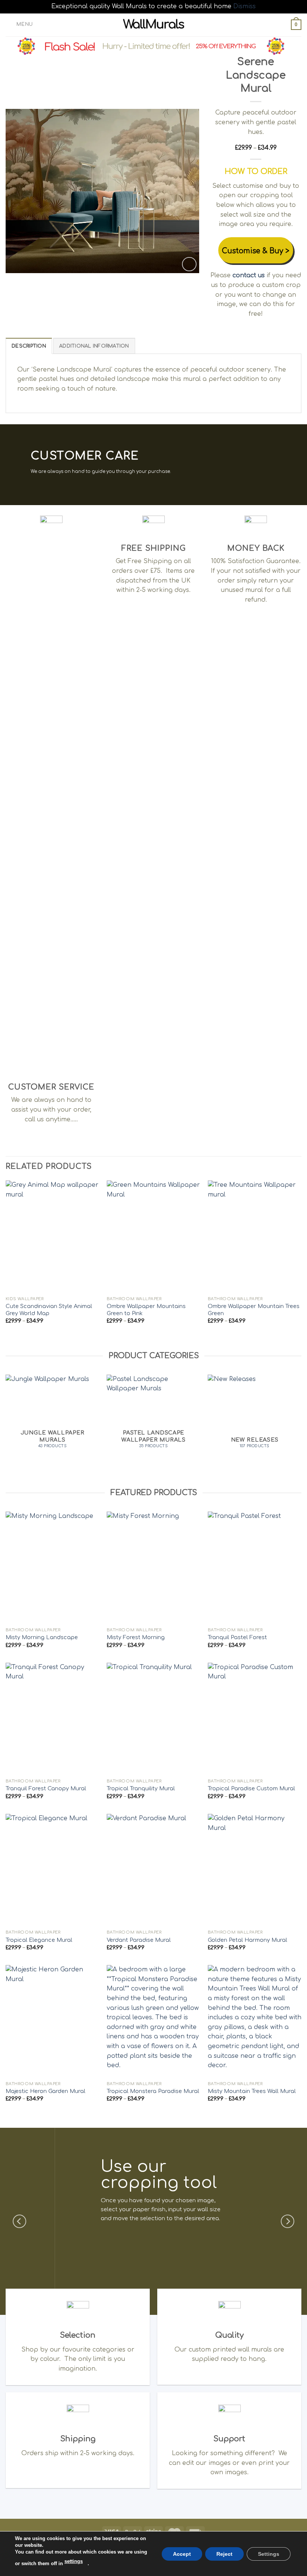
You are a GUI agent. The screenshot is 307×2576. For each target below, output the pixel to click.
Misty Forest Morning (136, 1637)
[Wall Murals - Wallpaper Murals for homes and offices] (154, 25)
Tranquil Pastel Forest (237, 1637)
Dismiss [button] (244, 6)
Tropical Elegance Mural (39, 1940)
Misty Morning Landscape (42, 1637)
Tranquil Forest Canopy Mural (46, 1788)
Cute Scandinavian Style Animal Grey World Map (49, 1310)
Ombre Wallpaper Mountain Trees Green (254, 1310)
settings (74, 2561)
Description (29, 346)
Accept (182, 2554)
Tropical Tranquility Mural (141, 1788)
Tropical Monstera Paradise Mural (153, 2091)
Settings (269, 2554)
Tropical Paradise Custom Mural (251, 1788)
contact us (249, 275)
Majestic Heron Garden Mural (45, 2091)
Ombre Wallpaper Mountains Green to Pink (146, 1310)
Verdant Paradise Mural (139, 1940)
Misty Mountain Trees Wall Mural (252, 2091)
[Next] (186, 191)
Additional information (94, 346)
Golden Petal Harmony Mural (247, 1940)
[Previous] (19, 191)
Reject (224, 2554)
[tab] (29, 346)
